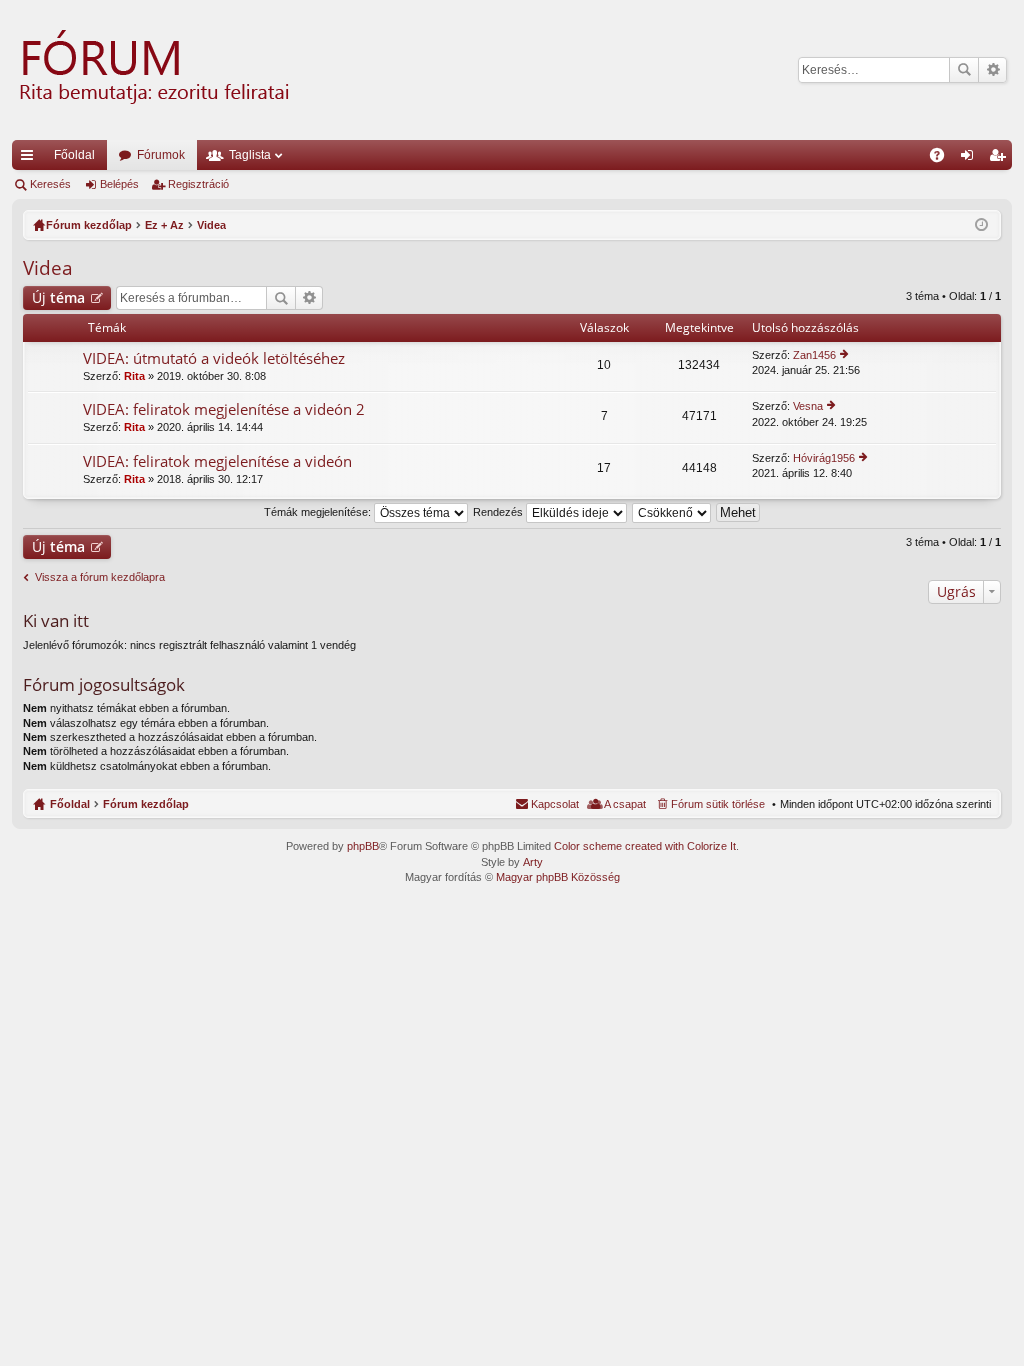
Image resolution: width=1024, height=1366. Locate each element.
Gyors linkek (31, 159)
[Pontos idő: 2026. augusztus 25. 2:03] (981, 225)
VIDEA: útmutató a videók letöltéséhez (214, 358)
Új (58, 297)
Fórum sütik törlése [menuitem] (718, 804)
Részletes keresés (992, 70)
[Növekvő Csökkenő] (672, 512)
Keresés (964, 70)
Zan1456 (814, 355)
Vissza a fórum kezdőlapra (100, 577)
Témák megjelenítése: (319, 512)
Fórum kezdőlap (146, 804)
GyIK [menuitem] (943, 159)
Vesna (808, 406)
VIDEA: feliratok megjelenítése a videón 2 (224, 409)
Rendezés (499, 512)
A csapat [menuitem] (625, 804)
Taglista (250, 155)
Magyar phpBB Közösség (558, 877)
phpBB (363, 846)
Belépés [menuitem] (971, 159)
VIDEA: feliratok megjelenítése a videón (217, 461)
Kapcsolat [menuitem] (555, 804)
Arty (533, 862)
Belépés (119, 184)
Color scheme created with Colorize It (645, 846)
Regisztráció (198, 184)
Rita (134, 376)
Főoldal (74, 155)
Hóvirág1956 (824, 458)
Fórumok (161, 155)
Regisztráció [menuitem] (1001, 159)
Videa (48, 268)
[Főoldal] (152, 70)
